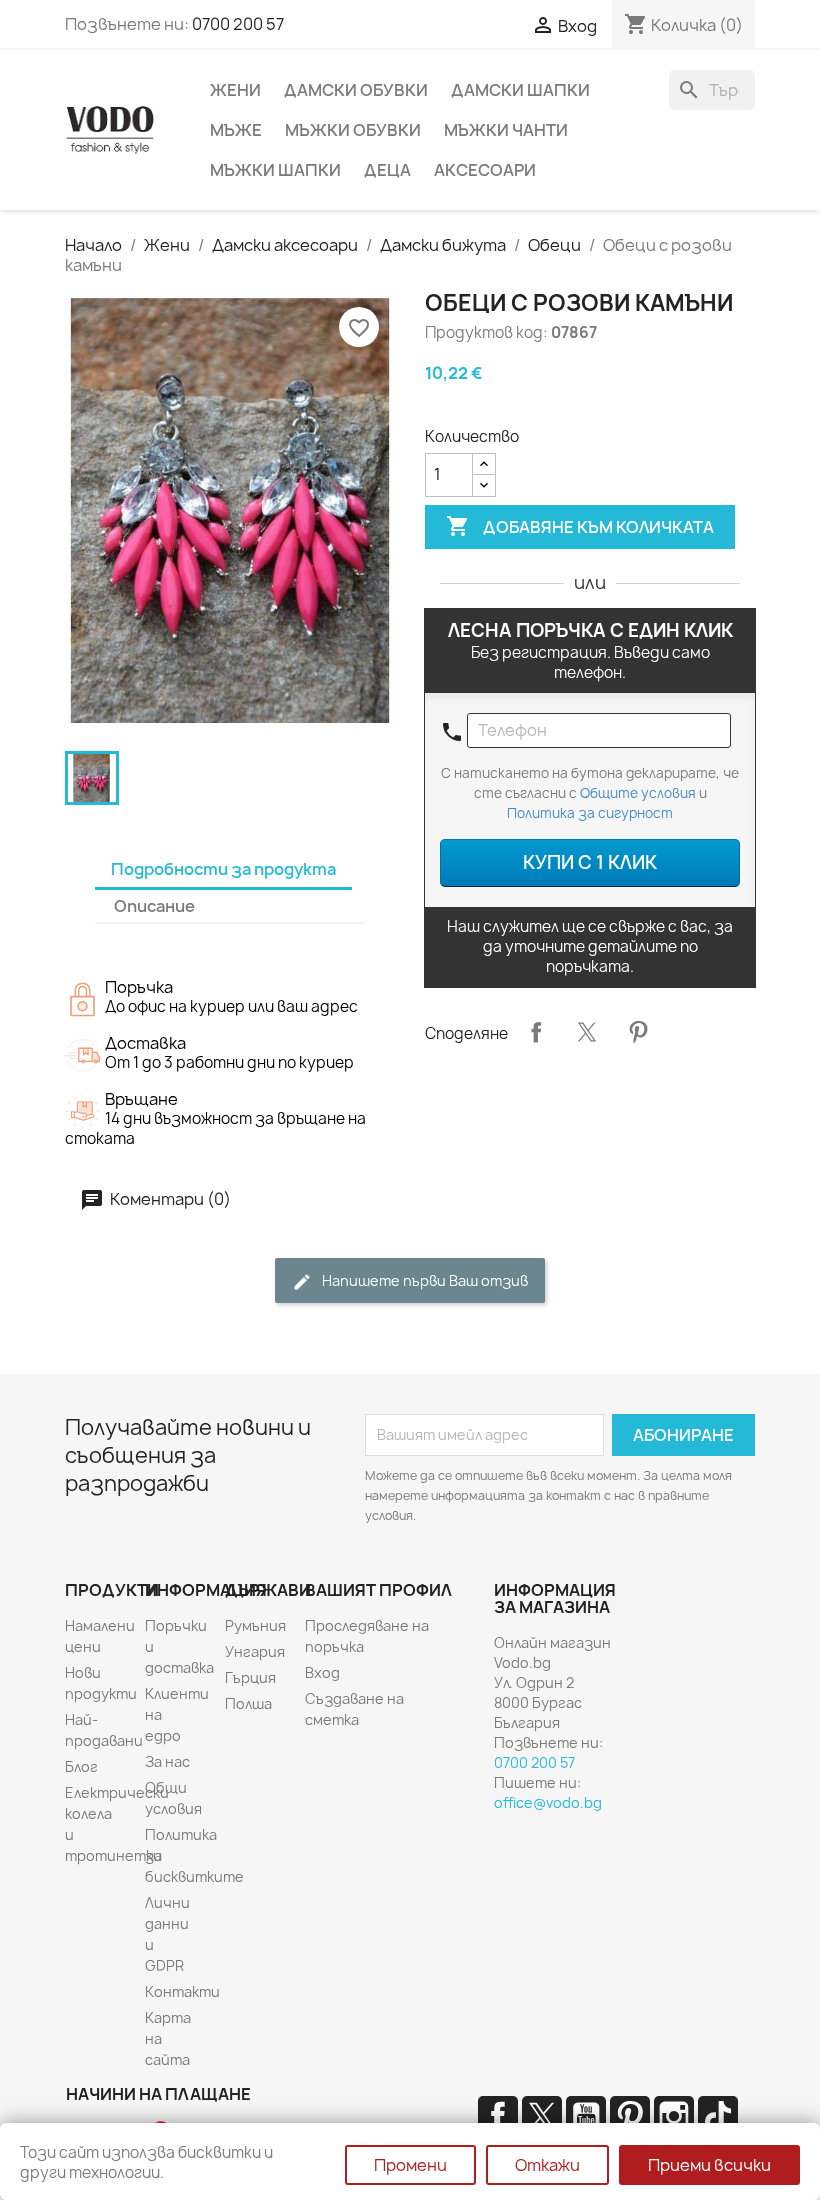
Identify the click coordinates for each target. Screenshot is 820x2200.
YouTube (586, 2116)
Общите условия (638, 793)
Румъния (255, 1625)
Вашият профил (378, 1590)
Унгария (255, 1651)
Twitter (542, 2116)
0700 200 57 (238, 24)
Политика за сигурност (590, 813)
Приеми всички (709, 2165)
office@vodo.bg (548, 1802)
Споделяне (536, 1032)
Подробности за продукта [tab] (223, 869)
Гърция (250, 1677)
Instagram (674, 2116)
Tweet (587, 1032)
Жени (235, 90)
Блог (81, 1766)
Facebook (498, 2116)
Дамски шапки (520, 90)
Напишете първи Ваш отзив (423, 1280)
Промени (410, 2165)
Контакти (182, 1991)
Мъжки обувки (353, 130)
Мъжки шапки (275, 170)
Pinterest (638, 1032)
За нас (167, 1761)
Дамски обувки (356, 90)
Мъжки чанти (506, 130)
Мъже (236, 130)
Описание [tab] (154, 906)
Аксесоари (485, 170)
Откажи (547, 2165)
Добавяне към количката (580, 526)
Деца (387, 170)
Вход (322, 1672)
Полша (248, 1703)
